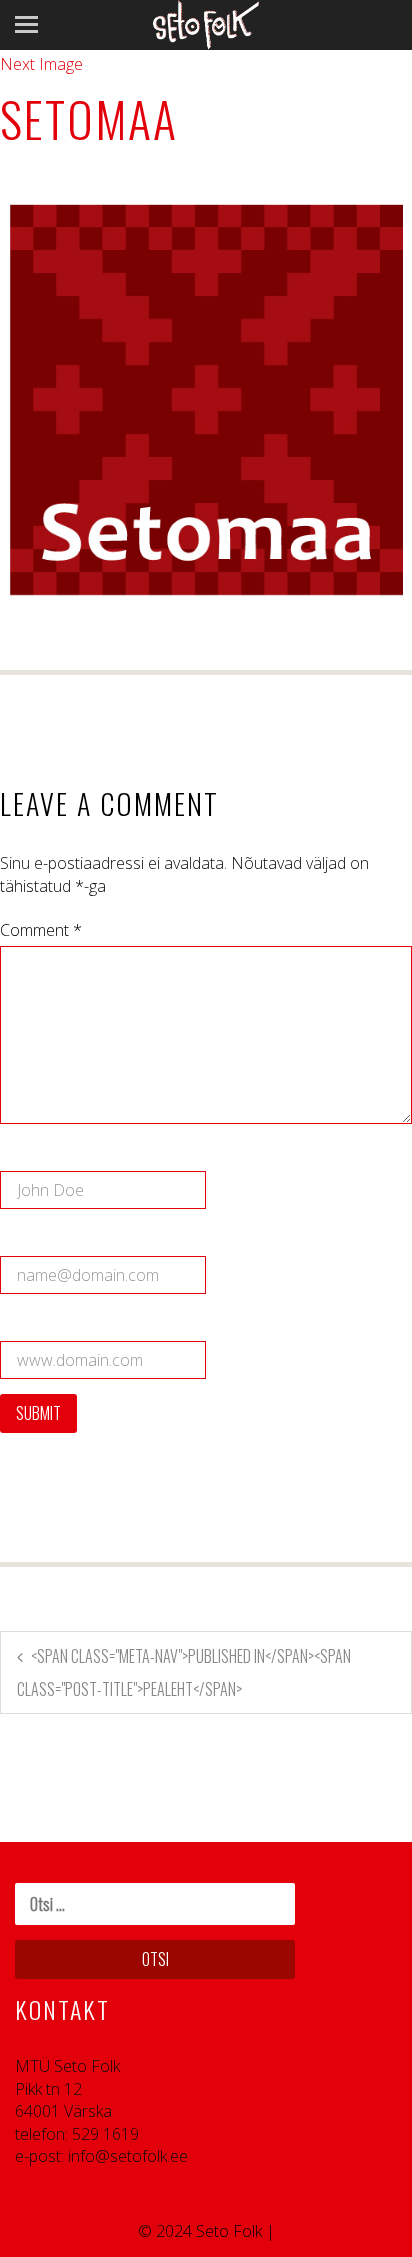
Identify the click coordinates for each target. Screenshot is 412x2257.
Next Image (41, 64)
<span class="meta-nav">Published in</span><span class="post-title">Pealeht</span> (184, 1672)
